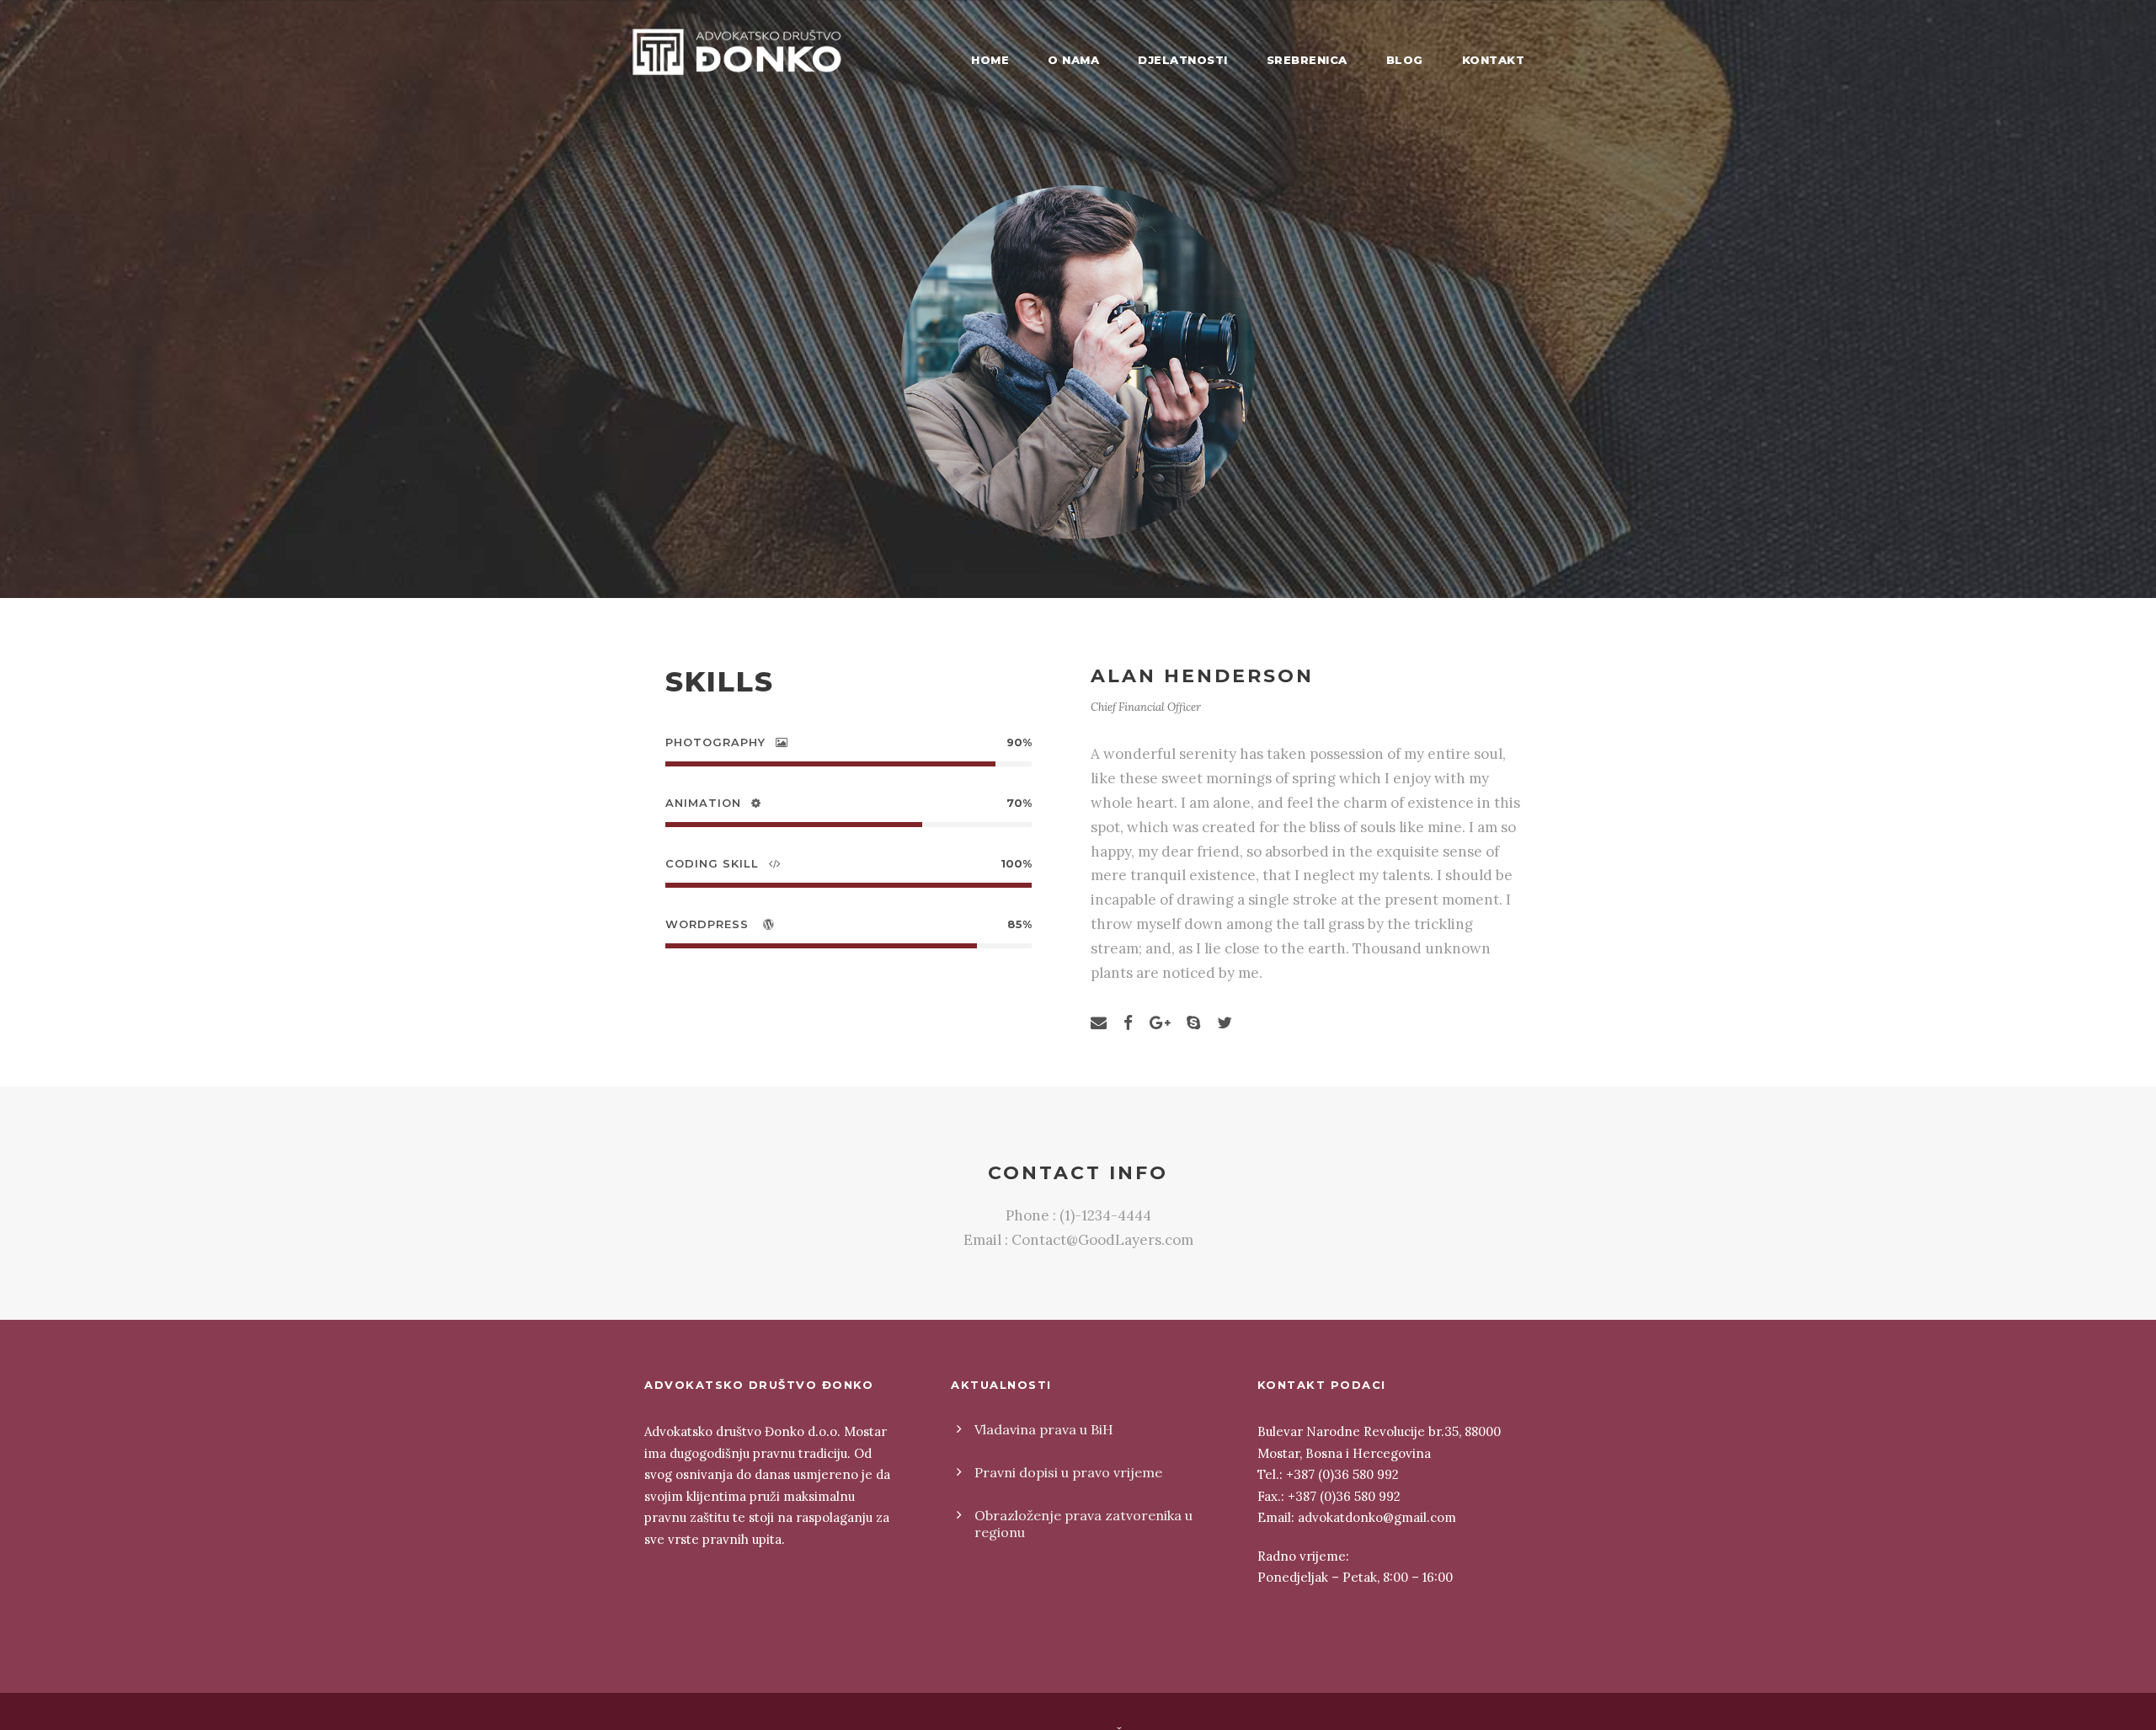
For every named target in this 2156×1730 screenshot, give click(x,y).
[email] (1099, 1023)
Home (990, 60)
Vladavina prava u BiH (1044, 1429)
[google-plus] (1160, 1023)
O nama (1073, 60)
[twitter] (1225, 1023)
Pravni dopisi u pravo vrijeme (1068, 1472)
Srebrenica (1307, 60)
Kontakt (1494, 60)
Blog (1405, 60)
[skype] (1193, 1023)
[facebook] (1128, 1023)
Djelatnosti (1183, 60)
